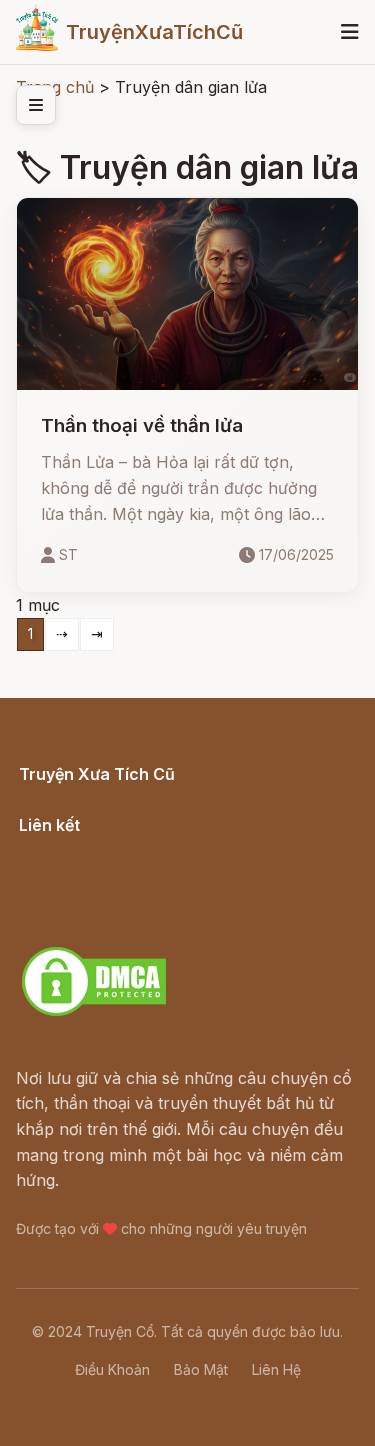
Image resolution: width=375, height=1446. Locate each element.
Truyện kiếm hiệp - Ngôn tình (131, 898)
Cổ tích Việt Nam (83, 796)
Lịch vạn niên (70, 847)
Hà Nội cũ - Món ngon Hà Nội (134, 873)
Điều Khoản (112, 1369)
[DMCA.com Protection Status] (94, 1013)
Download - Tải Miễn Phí (113, 924)
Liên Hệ (276, 1369)
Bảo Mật (201, 1369)
